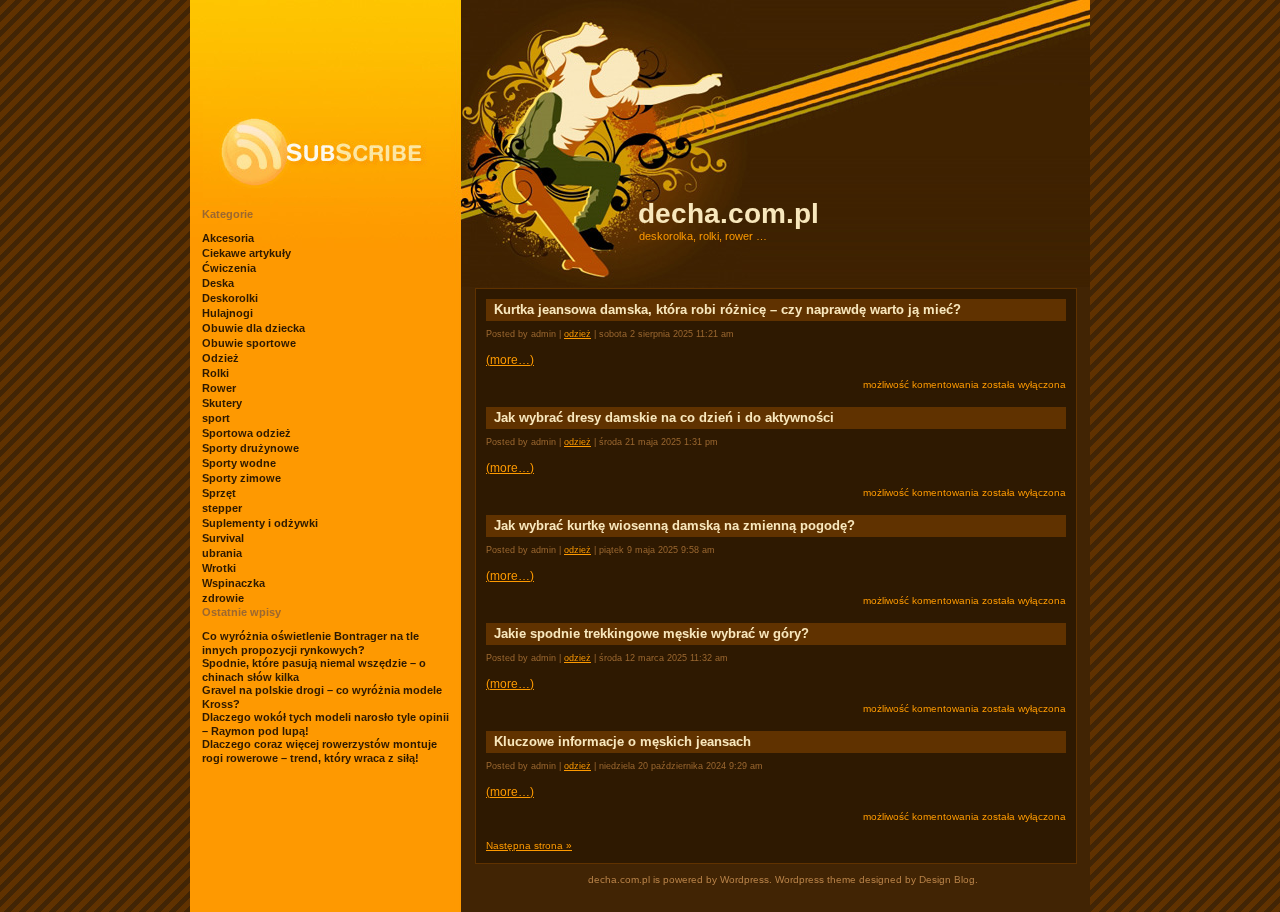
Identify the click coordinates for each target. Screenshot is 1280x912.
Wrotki (219, 568)
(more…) (510, 360)
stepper (222, 508)
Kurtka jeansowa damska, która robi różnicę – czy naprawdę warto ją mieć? (727, 309)
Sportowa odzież (246, 433)
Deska (218, 283)
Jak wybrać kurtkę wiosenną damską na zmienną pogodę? (674, 525)
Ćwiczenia (229, 268)
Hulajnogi (227, 313)
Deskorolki (230, 298)
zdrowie (223, 598)
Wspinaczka (233, 583)
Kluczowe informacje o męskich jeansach (622, 741)
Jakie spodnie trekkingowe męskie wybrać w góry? (651, 633)
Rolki (215, 373)
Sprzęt (219, 493)
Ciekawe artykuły (246, 253)
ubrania (222, 553)
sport (216, 418)
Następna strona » (529, 845)
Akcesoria (228, 238)
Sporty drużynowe (250, 448)
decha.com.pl (728, 213)
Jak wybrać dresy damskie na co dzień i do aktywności (664, 417)
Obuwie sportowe (249, 343)
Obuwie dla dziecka (253, 328)
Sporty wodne (239, 463)
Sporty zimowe (241, 478)
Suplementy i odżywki (260, 523)
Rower (219, 388)
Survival (223, 538)
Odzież (220, 358)
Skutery (222, 403)
